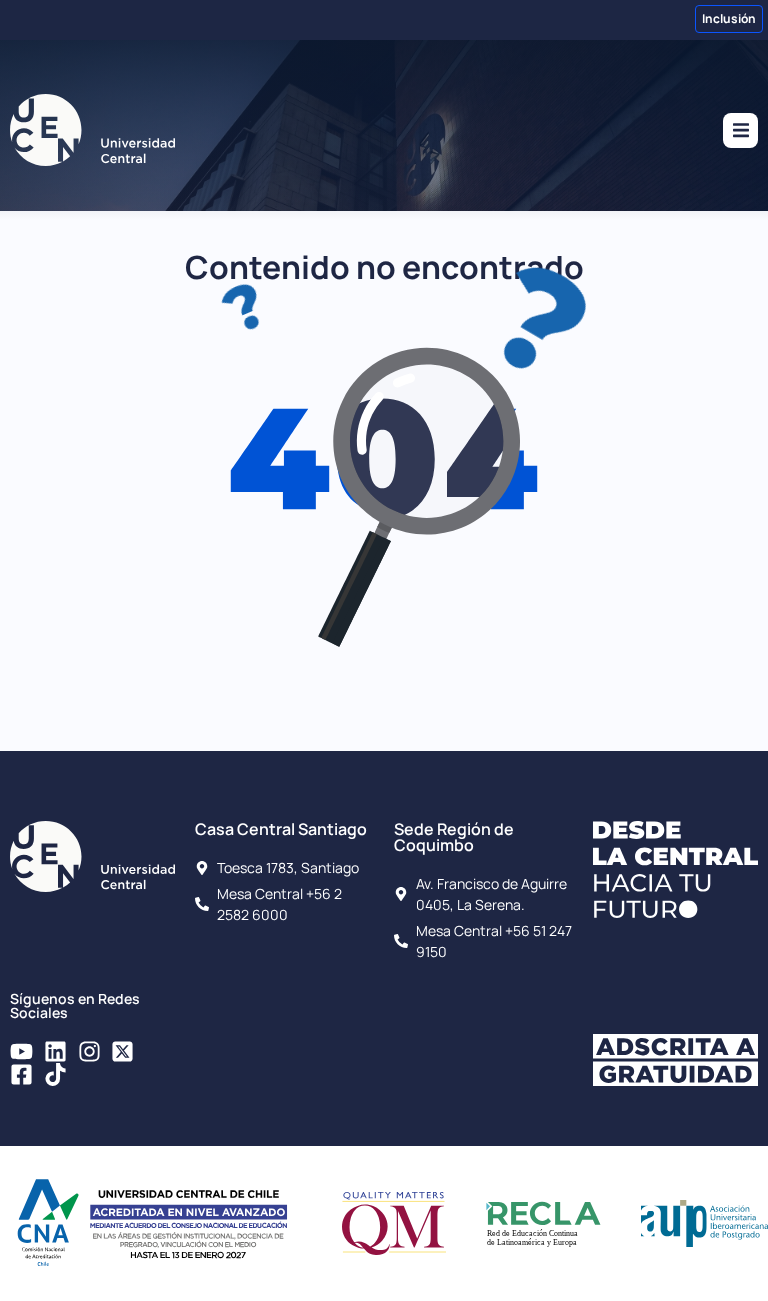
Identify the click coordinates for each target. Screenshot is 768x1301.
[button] (740, 130)
